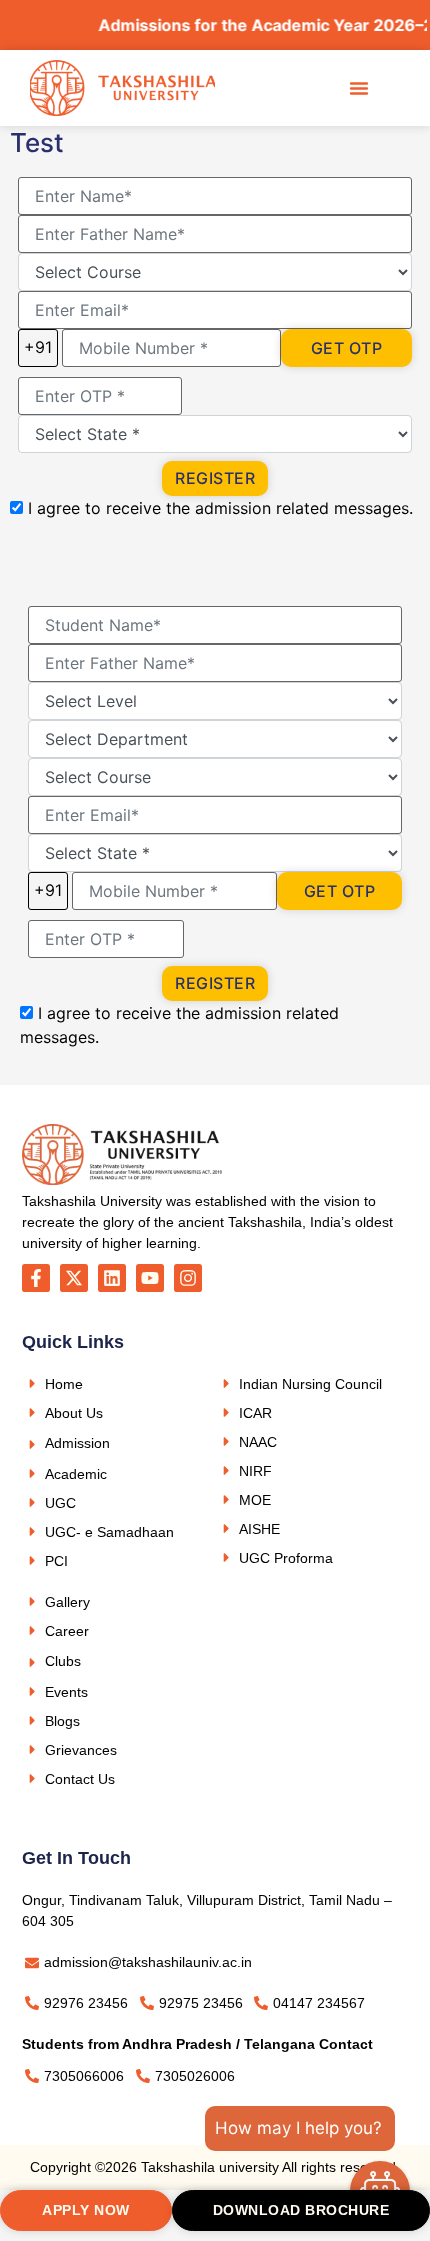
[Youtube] (150, 1278)
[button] (359, 88)
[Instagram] (188, 1278)
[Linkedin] (112, 1278)
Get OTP (347, 348)
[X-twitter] (74, 1278)
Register (215, 478)
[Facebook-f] (36, 1278)
